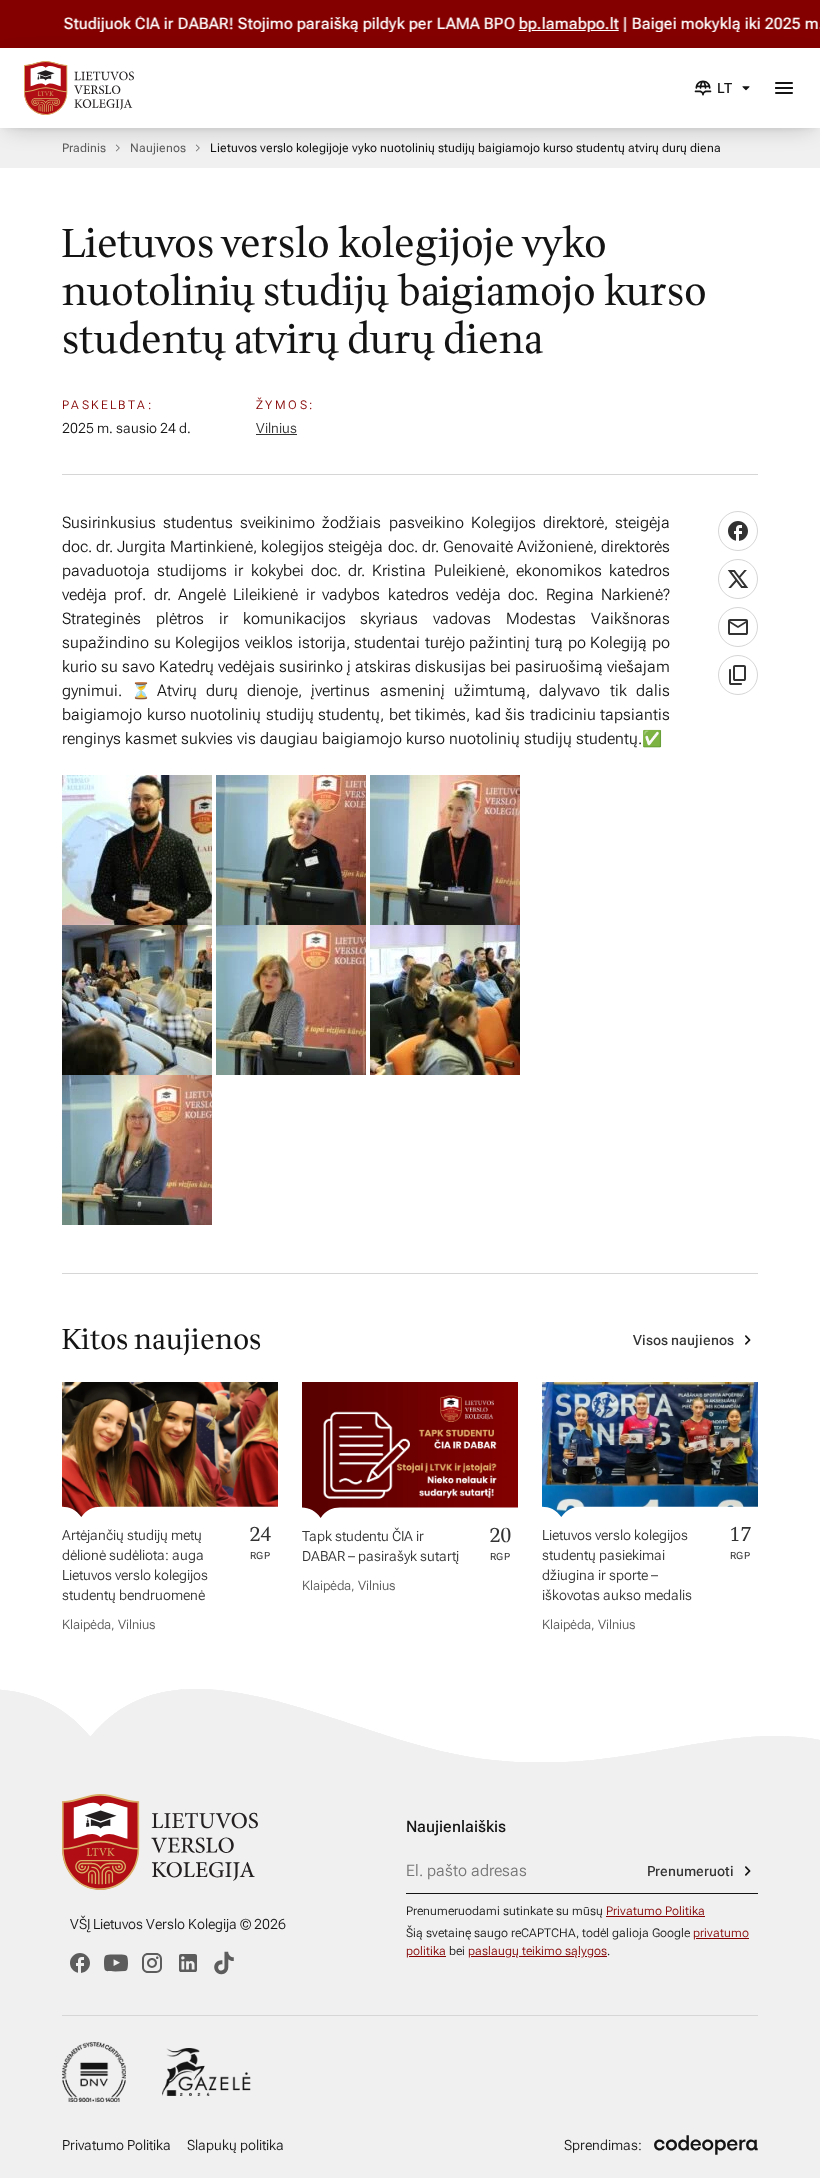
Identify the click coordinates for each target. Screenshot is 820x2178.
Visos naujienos (683, 1340)
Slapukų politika (235, 2145)
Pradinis (84, 148)
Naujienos (158, 148)
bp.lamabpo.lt (539, 23)
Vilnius (276, 428)
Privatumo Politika (655, 1911)
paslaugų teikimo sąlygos (537, 1951)
